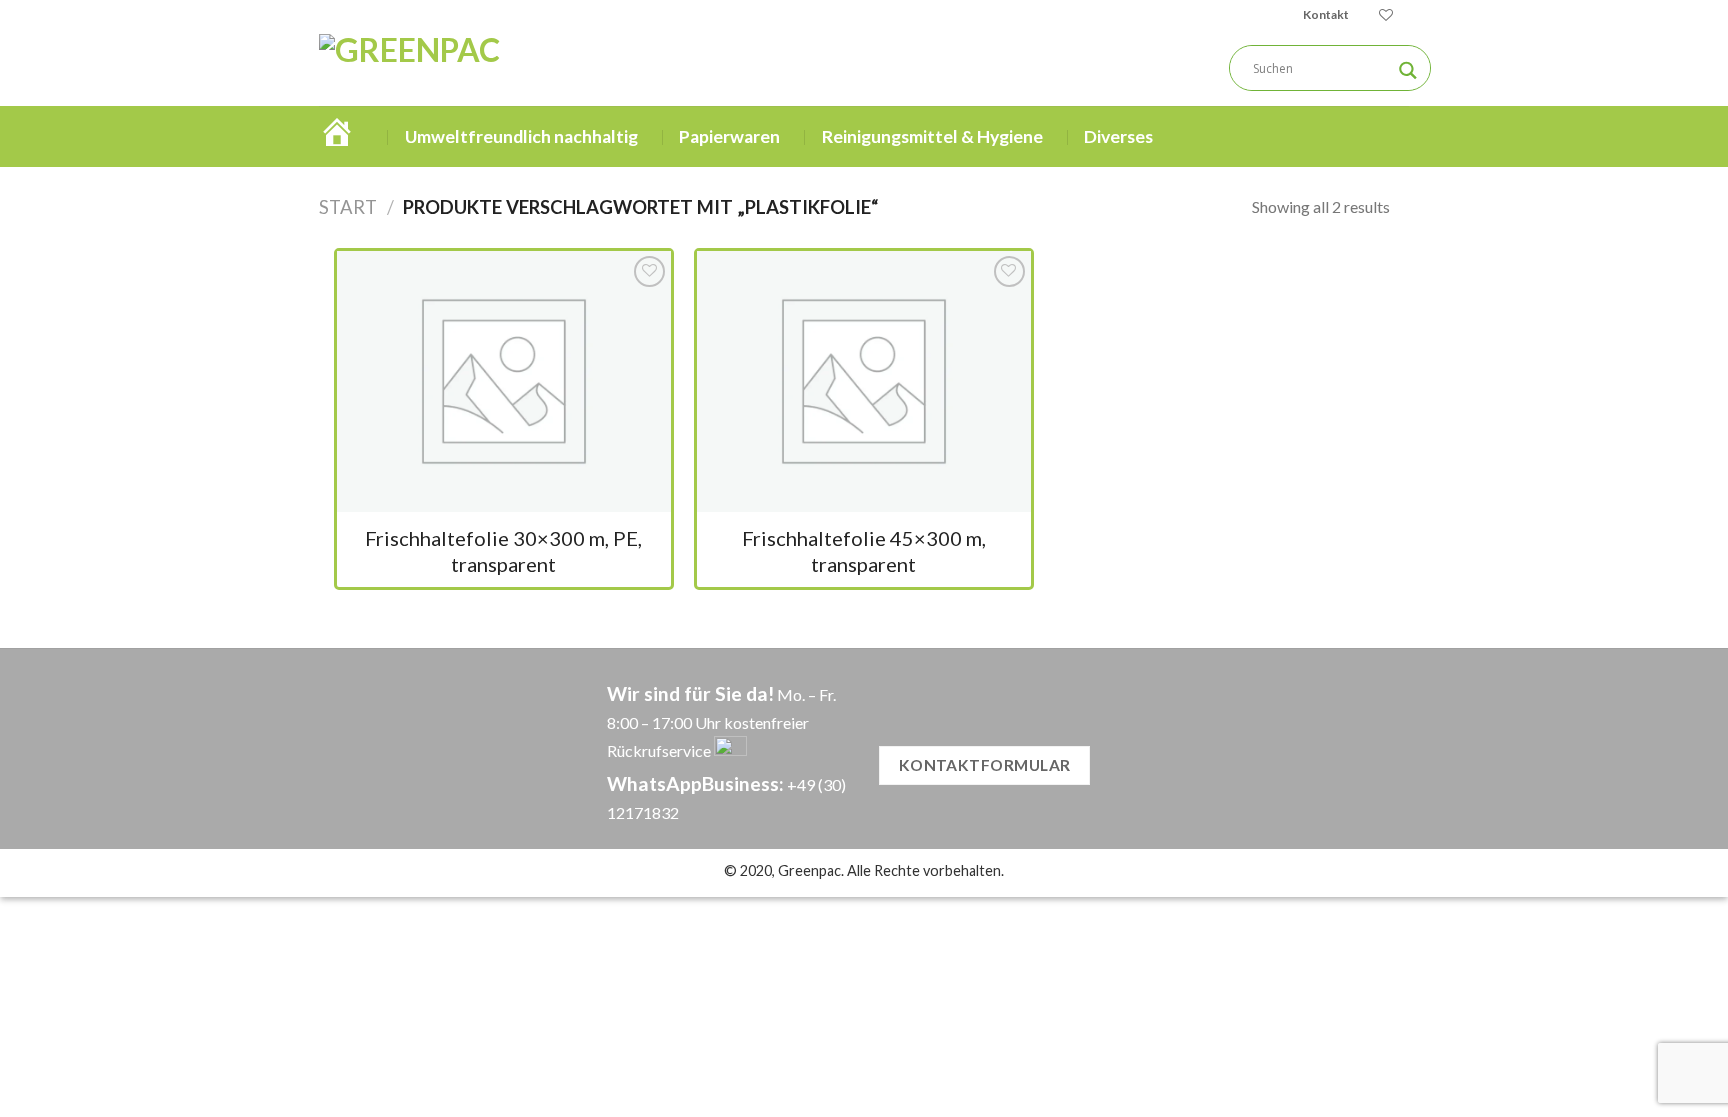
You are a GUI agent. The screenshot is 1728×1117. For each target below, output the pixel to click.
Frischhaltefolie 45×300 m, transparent (864, 551)
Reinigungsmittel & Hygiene (932, 136)
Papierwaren (729, 136)
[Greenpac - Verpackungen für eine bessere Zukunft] (492, 68)
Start (348, 207)
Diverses (1118, 136)
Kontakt (1326, 14)
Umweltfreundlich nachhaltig (521, 136)
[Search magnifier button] (1408, 70)
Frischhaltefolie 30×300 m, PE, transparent (503, 551)
